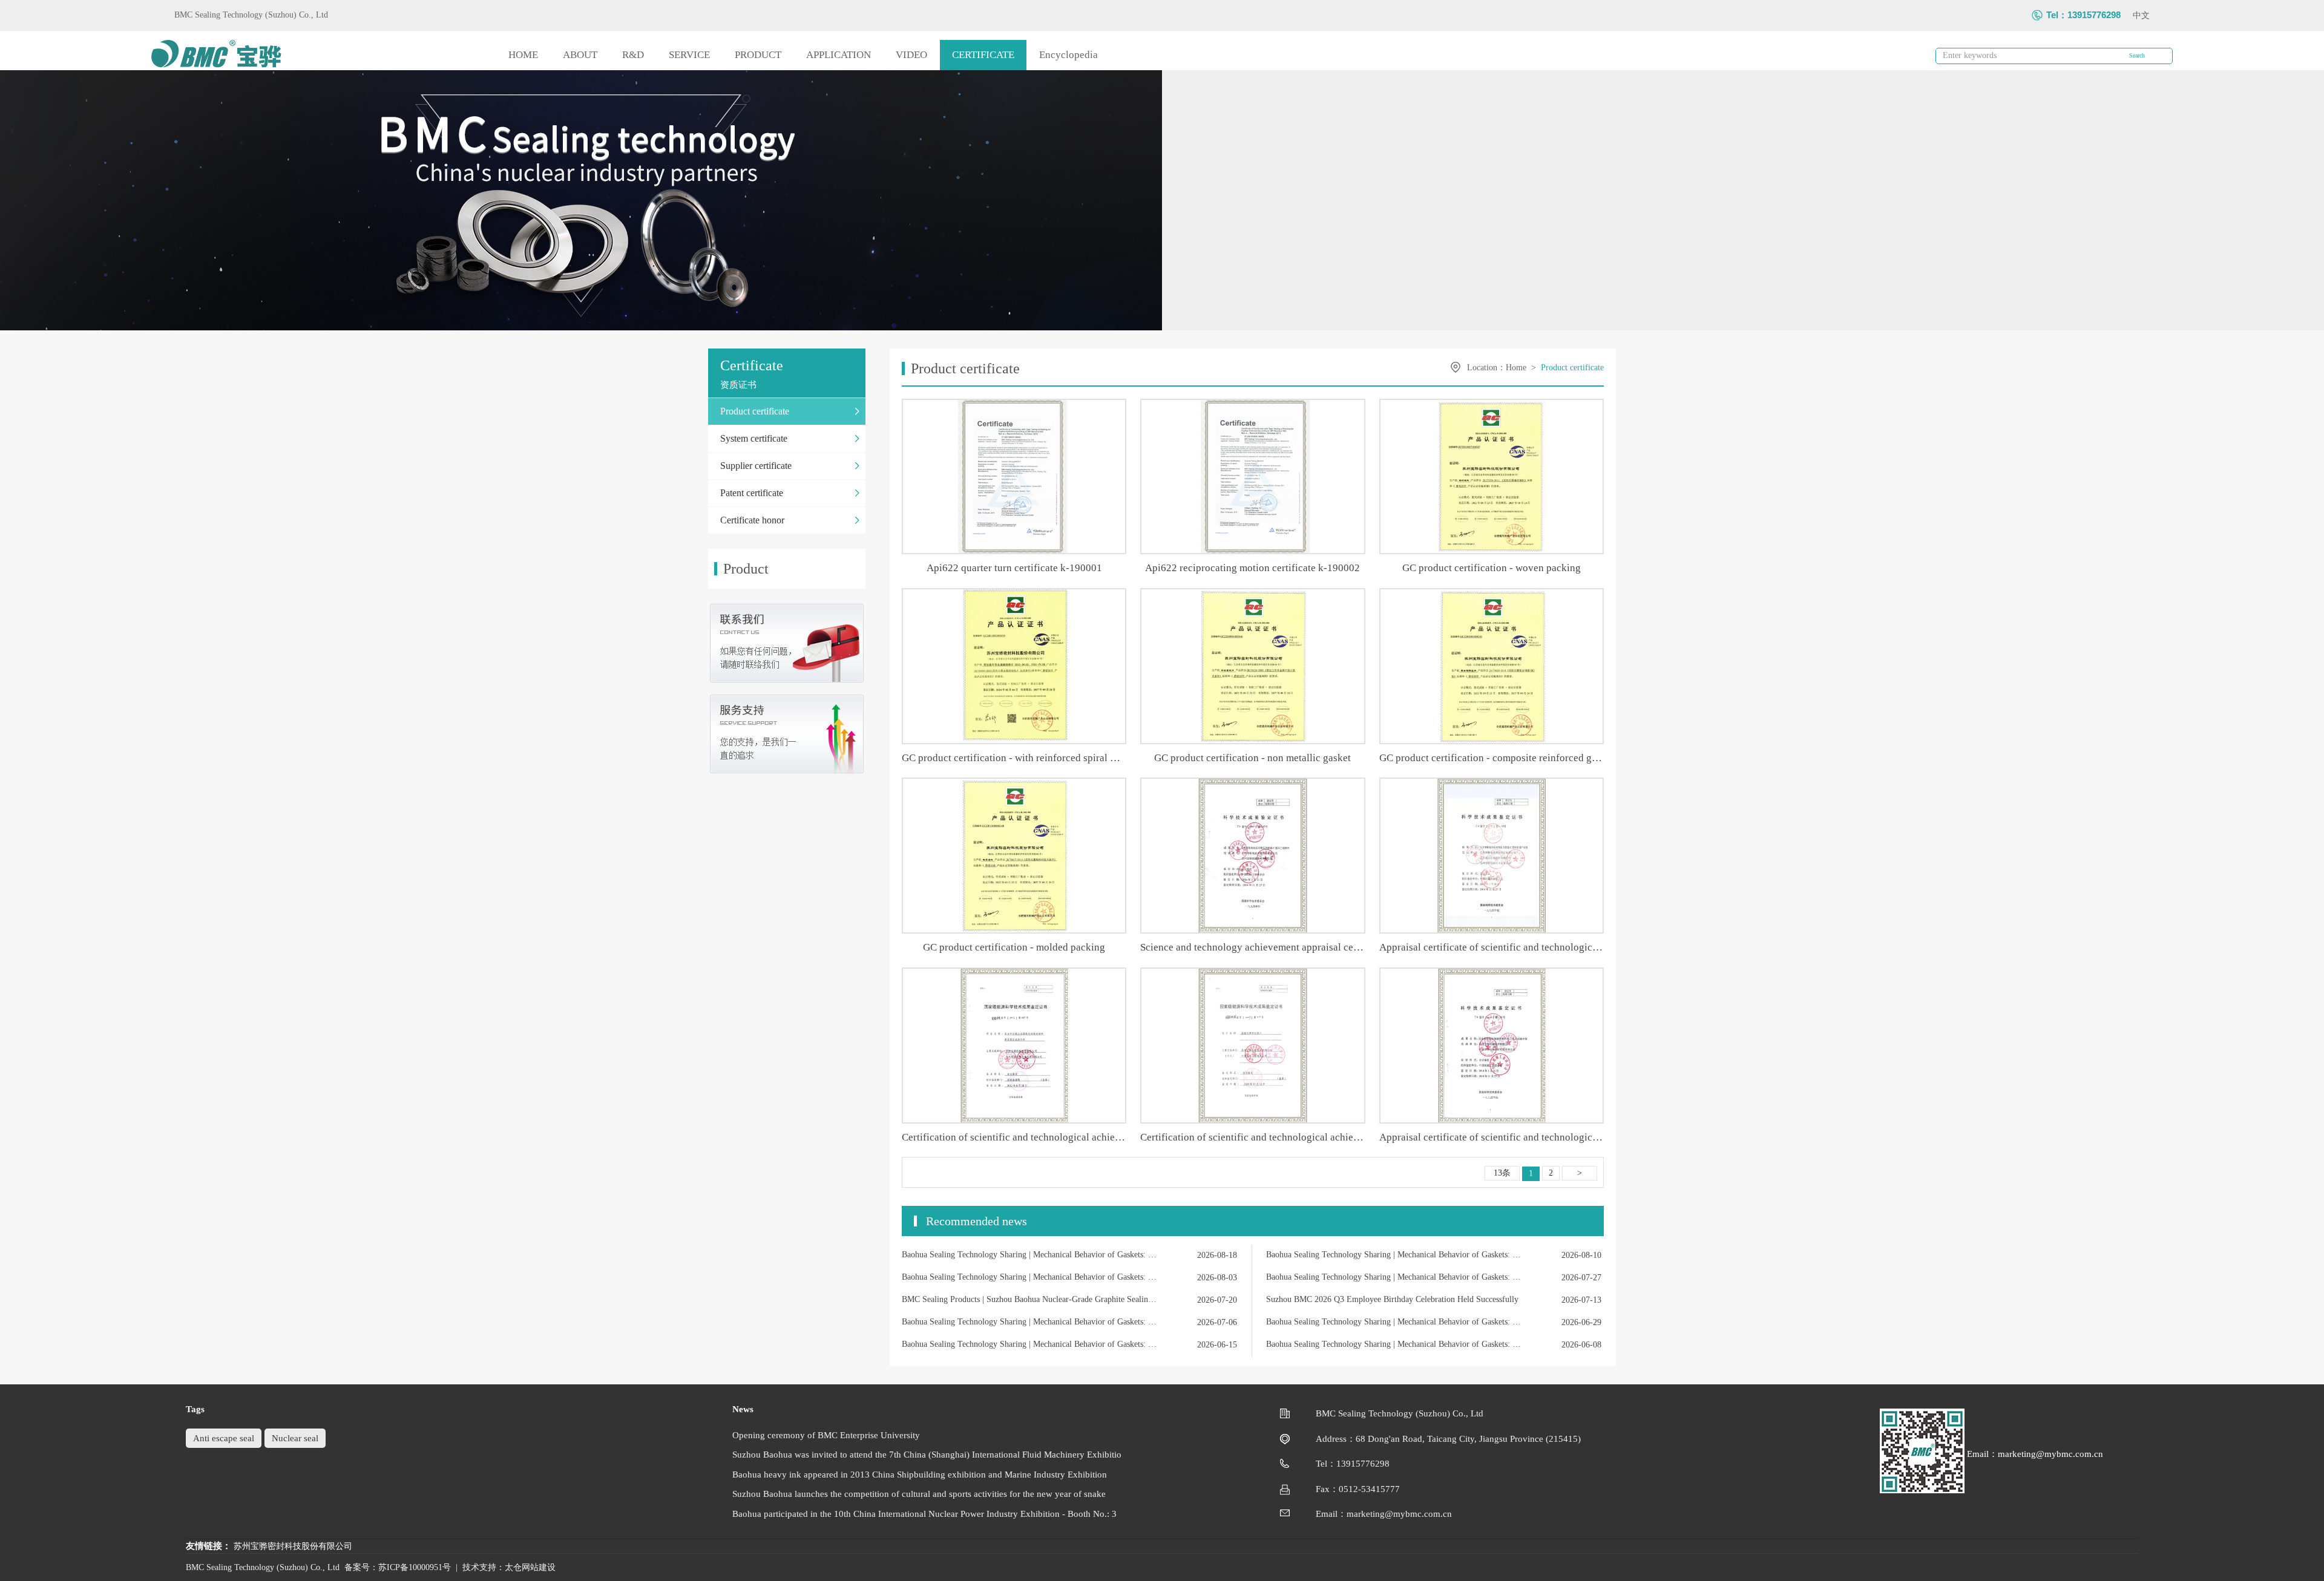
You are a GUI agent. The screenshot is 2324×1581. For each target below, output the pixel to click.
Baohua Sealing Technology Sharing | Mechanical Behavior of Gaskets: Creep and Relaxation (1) (1393, 1277)
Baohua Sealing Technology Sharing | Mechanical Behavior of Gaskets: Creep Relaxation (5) (1029, 1344)
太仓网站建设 (530, 1567)
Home (1516, 368)
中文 (2141, 15)
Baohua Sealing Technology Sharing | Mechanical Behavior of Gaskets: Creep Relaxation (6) (1393, 1322)
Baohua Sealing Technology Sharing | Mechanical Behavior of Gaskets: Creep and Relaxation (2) (1029, 1277)
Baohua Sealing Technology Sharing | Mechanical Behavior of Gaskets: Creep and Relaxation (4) (1029, 1255)
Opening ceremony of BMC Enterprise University (826, 1435)
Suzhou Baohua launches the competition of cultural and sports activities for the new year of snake (919, 1494)
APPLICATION (839, 55)
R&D (633, 55)
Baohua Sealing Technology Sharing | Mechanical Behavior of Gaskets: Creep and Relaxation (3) (1393, 1255)
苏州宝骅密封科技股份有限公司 (293, 1546)
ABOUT (580, 55)
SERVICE (689, 55)
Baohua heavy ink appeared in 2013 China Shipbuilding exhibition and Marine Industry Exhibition (920, 1475)
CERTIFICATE (983, 55)
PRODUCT (758, 55)
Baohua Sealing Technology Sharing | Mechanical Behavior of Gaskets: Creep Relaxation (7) (1029, 1322)
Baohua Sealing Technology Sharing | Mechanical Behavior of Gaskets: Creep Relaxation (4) (1393, 1344)
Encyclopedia (1068, 55)
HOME (523, 55)
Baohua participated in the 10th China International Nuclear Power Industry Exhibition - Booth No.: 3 (924, 1514)
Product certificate (1572, 368)
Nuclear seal (295, 1438)
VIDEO (911, 55)
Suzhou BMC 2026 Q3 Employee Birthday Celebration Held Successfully (1392, 1299)
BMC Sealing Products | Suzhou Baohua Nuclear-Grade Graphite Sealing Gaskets (1029, 1299)
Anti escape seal (224, 1438)
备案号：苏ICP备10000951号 (398, 1567)
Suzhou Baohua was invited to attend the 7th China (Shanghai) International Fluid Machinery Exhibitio (927, 1455)
